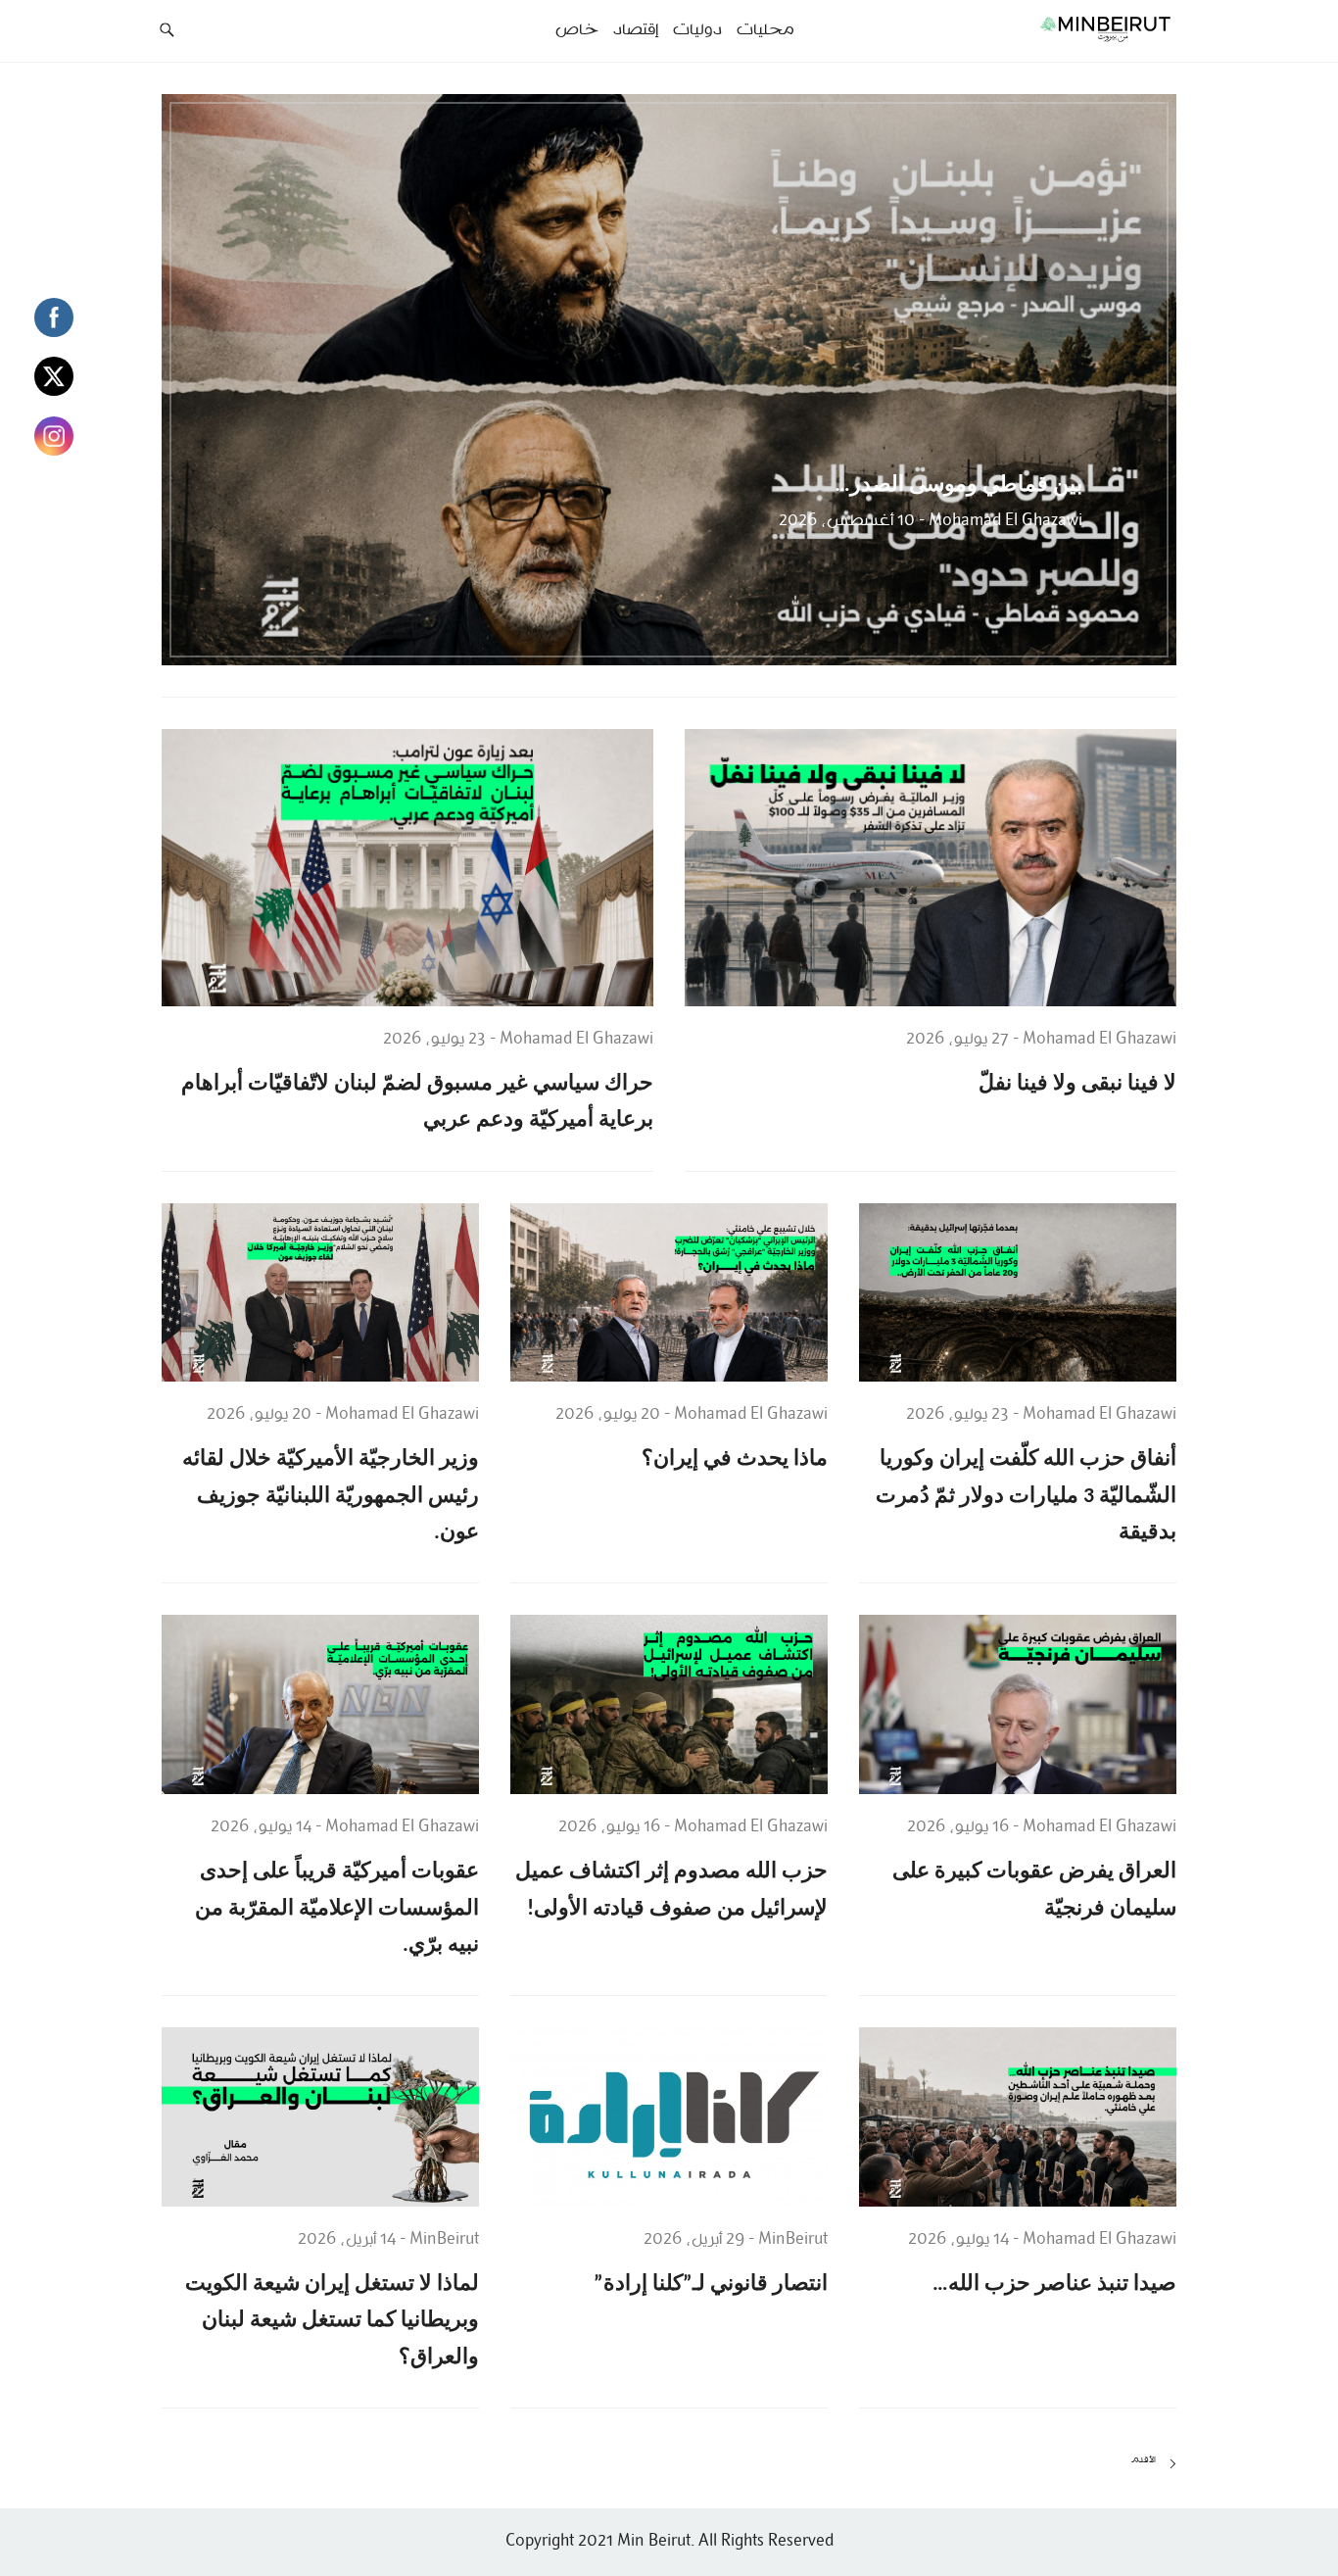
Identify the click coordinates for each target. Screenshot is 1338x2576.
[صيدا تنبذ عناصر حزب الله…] (1018, 2116)
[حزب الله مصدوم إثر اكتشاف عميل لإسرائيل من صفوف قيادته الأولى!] (669, 1704)
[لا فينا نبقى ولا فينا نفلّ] (931, 867)
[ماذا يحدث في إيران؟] (669, 1292)
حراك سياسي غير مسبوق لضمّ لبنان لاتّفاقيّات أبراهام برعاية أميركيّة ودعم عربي (417, 1102)
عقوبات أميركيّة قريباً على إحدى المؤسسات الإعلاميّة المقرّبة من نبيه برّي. (337, 1909)
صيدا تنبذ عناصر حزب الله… (1054, 2284)
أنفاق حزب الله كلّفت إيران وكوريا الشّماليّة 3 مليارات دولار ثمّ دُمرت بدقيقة (1026, 1496)
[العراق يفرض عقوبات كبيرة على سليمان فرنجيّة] (1018, 1704)
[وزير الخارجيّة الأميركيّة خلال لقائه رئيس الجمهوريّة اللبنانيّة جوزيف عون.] (320, 1292)
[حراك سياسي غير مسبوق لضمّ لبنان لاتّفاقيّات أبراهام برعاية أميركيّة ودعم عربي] (407, 867)
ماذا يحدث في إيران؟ (735, 1459)
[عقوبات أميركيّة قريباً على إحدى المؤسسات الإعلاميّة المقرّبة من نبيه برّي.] (320, 1704)
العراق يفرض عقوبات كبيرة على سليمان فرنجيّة (1034, 1890)
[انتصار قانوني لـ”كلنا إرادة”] (669, 2116)
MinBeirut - (786, 2240)
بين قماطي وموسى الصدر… (958, 485)
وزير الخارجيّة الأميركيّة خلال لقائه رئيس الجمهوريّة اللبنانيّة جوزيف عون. (331, 1496)
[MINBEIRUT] (1061, 28)
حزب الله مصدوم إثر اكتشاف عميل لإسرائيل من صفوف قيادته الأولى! (671, 1890)
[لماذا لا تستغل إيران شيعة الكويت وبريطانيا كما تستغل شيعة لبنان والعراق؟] (320, 2116)
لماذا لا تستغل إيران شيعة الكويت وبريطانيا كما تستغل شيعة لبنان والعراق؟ (332, 2321)
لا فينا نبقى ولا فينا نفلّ (1077, 1084)
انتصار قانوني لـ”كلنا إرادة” (711, 2284)
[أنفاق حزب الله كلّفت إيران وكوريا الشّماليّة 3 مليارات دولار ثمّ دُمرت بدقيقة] (1018, 1292)
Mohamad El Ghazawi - (999, 521)
